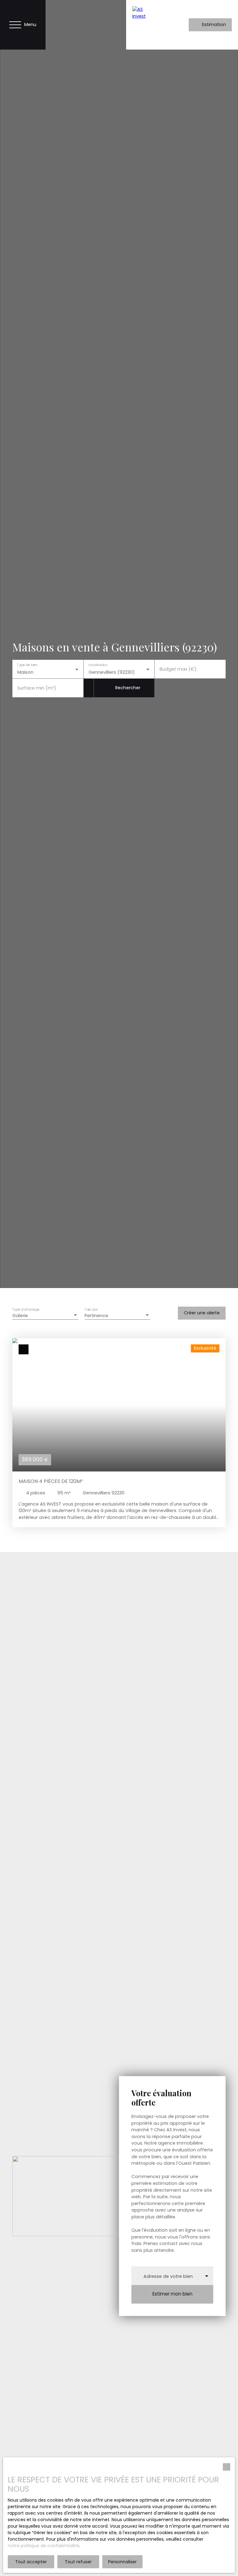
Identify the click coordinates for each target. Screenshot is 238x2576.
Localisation (98, 665)
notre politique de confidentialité (43, 2546)
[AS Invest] (145, 25)
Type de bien (27, 665)
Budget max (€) (178, 669)
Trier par (91, 1310)
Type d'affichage (26, 1310)
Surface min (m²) (37, 688)
